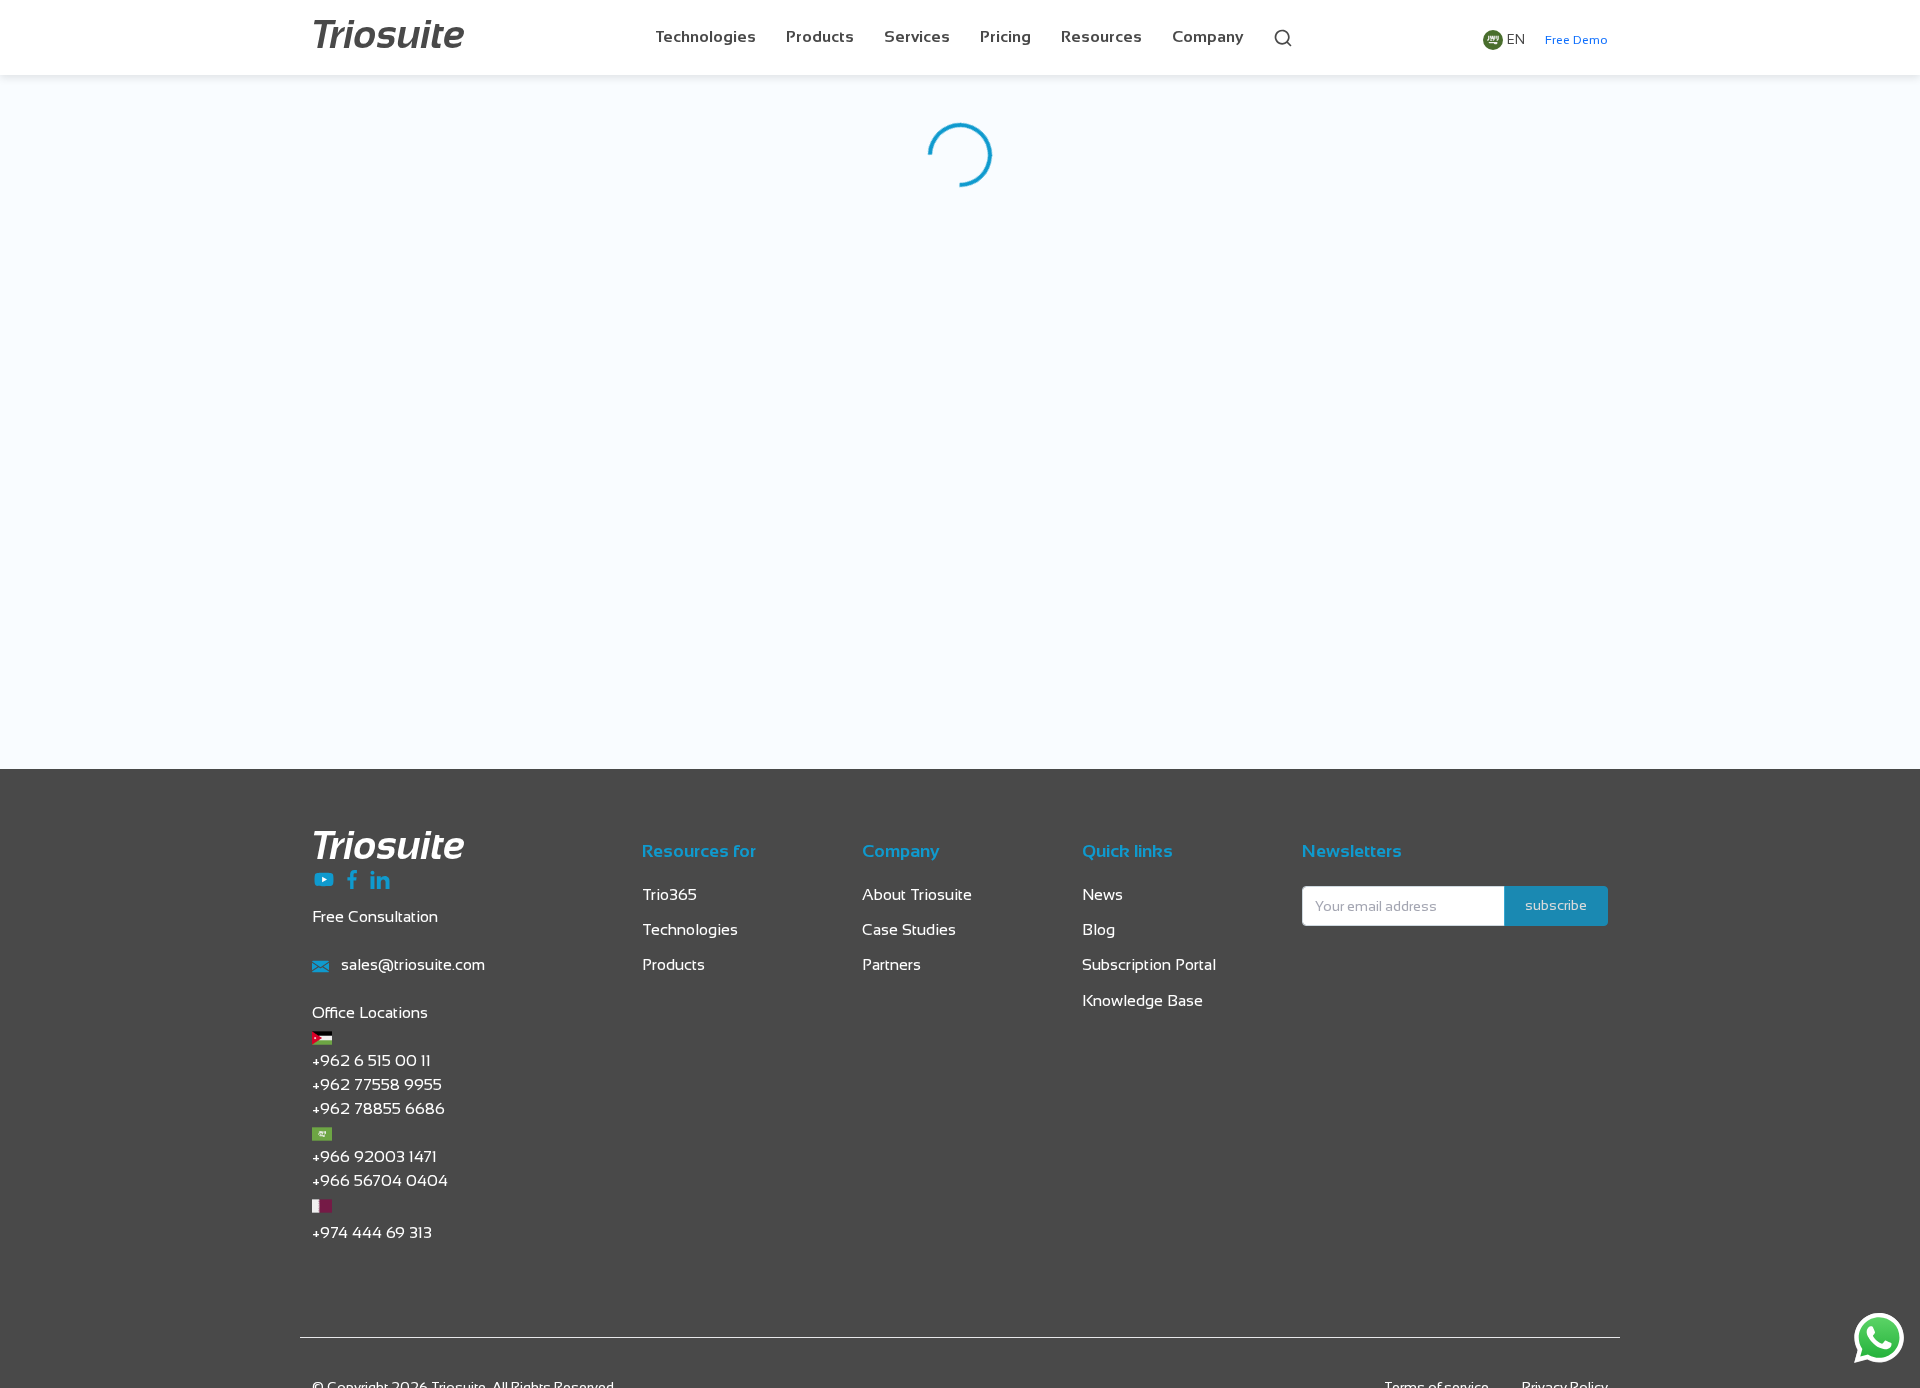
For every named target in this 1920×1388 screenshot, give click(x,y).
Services (917, 37)
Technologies (706, 37)
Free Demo (1576, 41)
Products (820, 37)
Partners (891, 965)
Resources (1101, 37)
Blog (1098, 930)
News (1102, 895)
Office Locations (370, 1013)
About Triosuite (917, 895)
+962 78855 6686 (378, 1109)
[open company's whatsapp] (1879, 1337)
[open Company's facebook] (354, 878)
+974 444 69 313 (372, 1233)
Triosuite (388, 37)
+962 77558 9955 (377, 1085)
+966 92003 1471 (374, 1157)
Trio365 (669, 895)
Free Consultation (375, 917)
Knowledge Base (1142, 1001)
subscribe (1556, 906)
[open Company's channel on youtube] (326, 878)
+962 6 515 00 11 (371, 1061)
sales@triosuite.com (413, 965)
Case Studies (909, 930)
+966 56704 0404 (380, 1181)
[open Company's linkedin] (380, 878)
